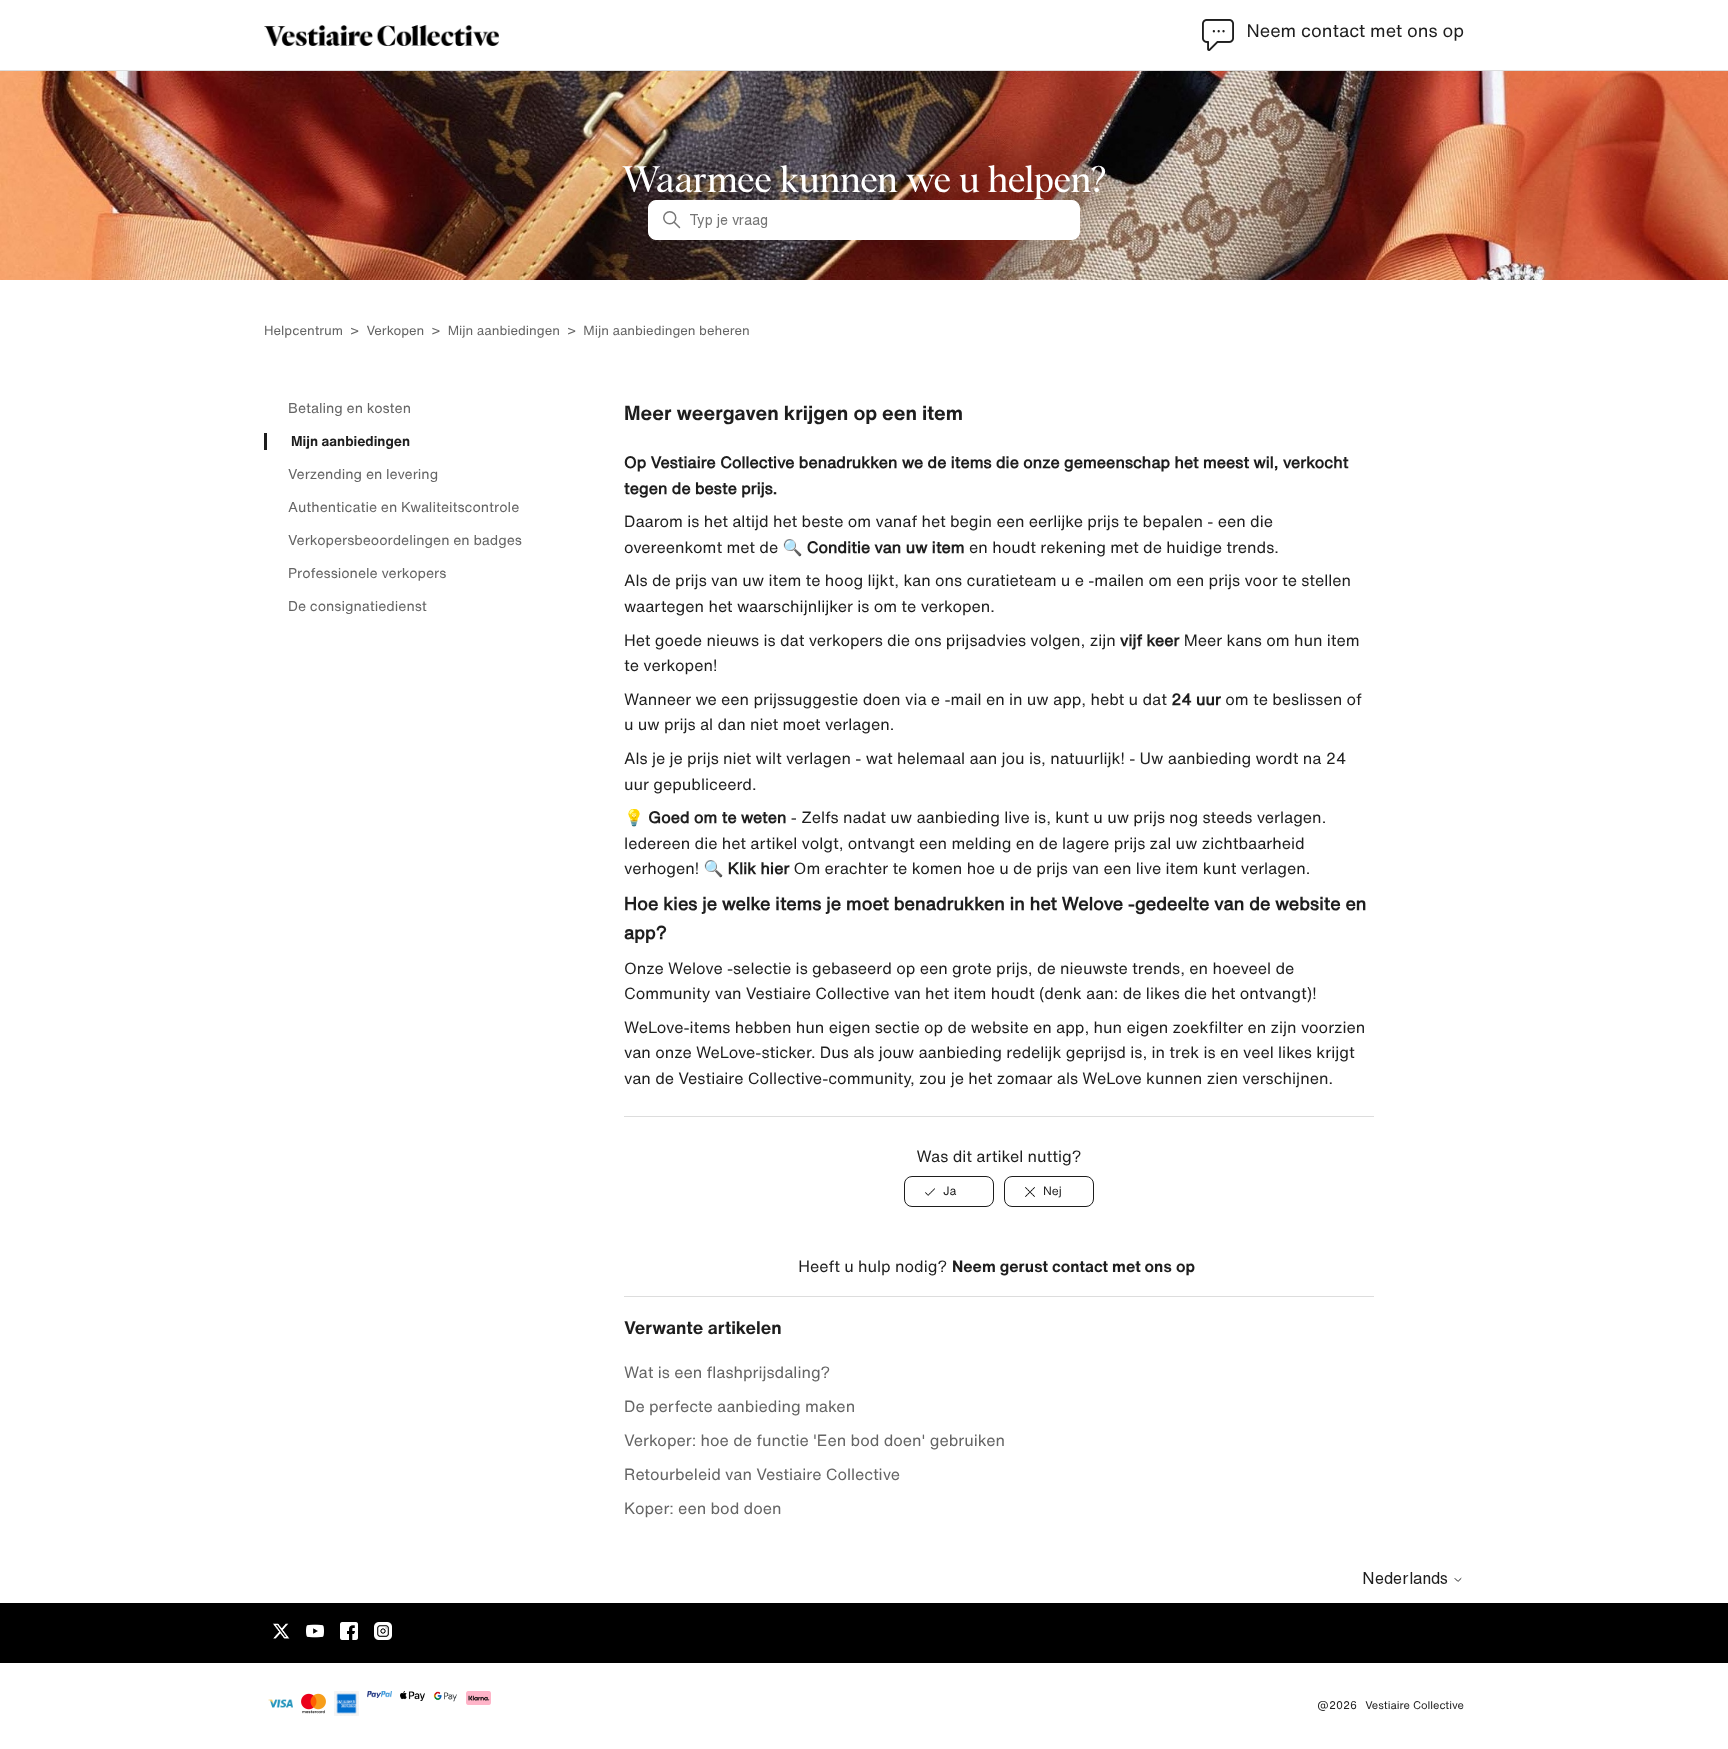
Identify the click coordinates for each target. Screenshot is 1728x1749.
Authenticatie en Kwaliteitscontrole (403, 507)
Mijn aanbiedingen (504, 330)
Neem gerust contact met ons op (1073, 1266)
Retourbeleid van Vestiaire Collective (762, 1474)
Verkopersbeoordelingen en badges (405, 540)
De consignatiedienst (357, 606)
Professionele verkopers (367, 573)
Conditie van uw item (883, 547)
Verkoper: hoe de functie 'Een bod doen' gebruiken (814, 1440)
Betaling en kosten (349, 408)
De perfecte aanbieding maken (739, 1406)
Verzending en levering (363, 474)
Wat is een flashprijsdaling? (727, 1372)
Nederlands (1407, 1578)
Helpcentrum (303, 330)
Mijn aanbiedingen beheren (666, 330)
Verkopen (395, 330)
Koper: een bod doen (703, 1508)
